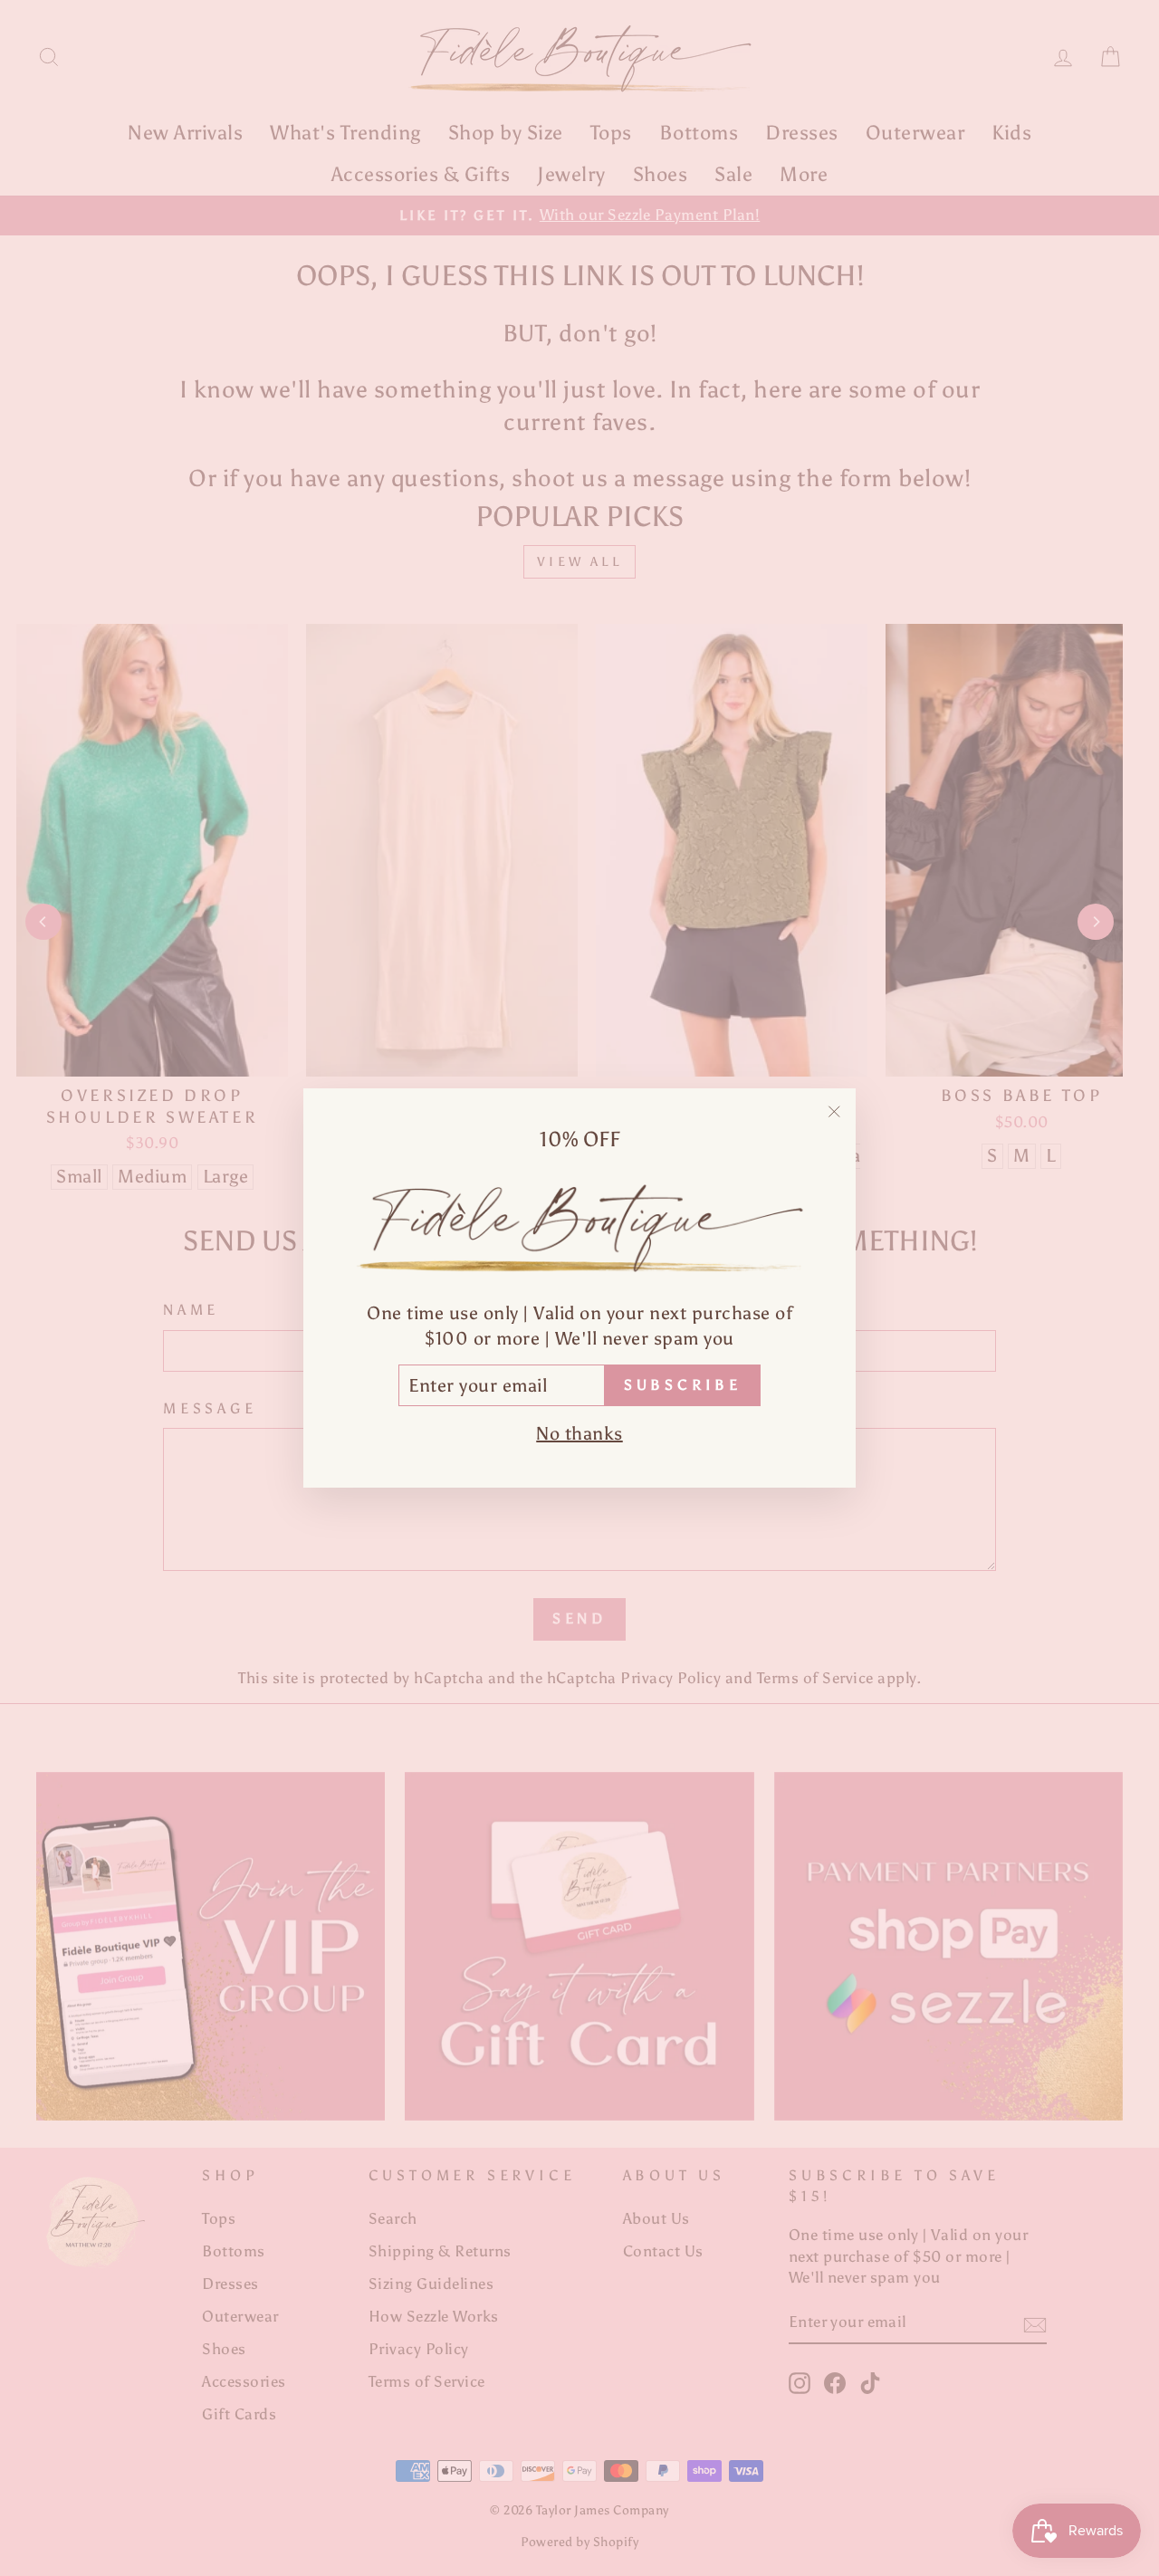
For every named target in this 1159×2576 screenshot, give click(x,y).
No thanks (579, 1433)
